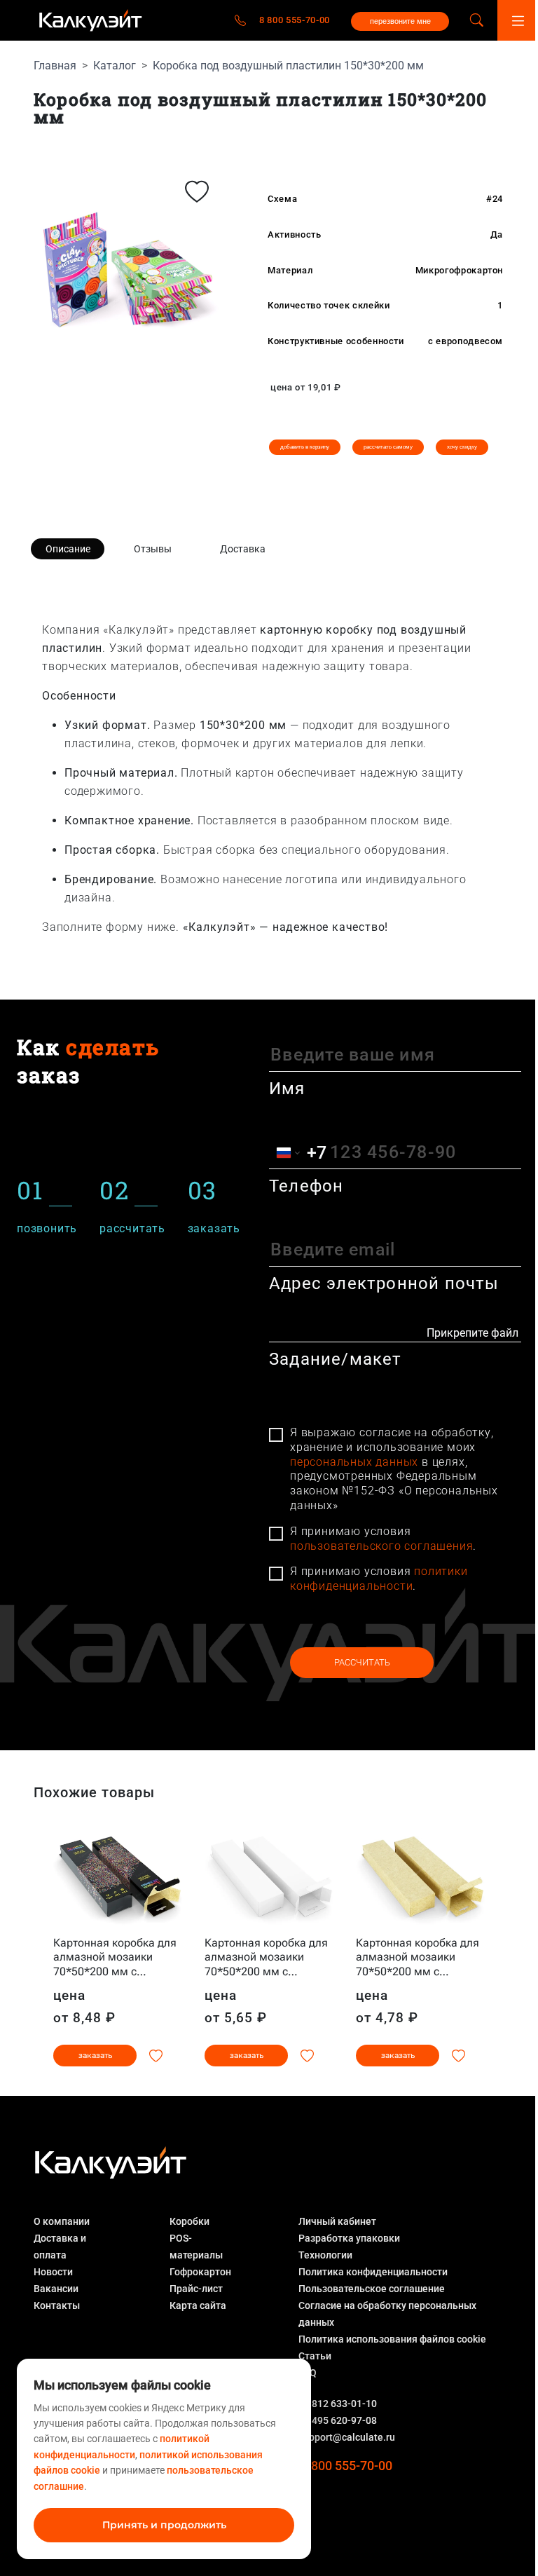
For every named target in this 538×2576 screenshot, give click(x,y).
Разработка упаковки (349, 2238)
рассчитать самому (388, 447)
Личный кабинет (337, 2221)
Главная (55, 66)
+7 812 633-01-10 (338, 2404)
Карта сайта (198, 2305)
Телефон (306, 1186)
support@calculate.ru (347, 2437)
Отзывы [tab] (153, 549)
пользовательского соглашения (381, 1546)
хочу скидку (462, 447)
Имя (287, 1089)
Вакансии (56, 2289)
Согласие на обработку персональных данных (387, 2314)
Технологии (325, 2255)
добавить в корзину (305, 447)
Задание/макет (336, 1359)
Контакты (57, 2305)
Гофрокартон (200, 2272)
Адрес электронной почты (384, 1283)
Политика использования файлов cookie (392, 2339)
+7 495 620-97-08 (338, 2420)
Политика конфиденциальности (373, 2272)
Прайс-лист (196, 2289)
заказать (95, 2055)
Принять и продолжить (164, 2525)
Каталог (115, 66)
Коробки (189, 2221)
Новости (53, 2272)
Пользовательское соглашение (372, 2289)
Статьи (315, 2356)
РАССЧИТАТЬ (362, 1662)
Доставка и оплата (60, 2247)
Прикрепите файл (473, 1333)
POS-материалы (196, 2247)
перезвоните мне (400, 21)
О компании (62, 2221)
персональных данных (354, 1462)
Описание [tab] (68, 549)
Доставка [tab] (243, 549)
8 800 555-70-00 (295, 20)
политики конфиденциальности (379, 1579)
